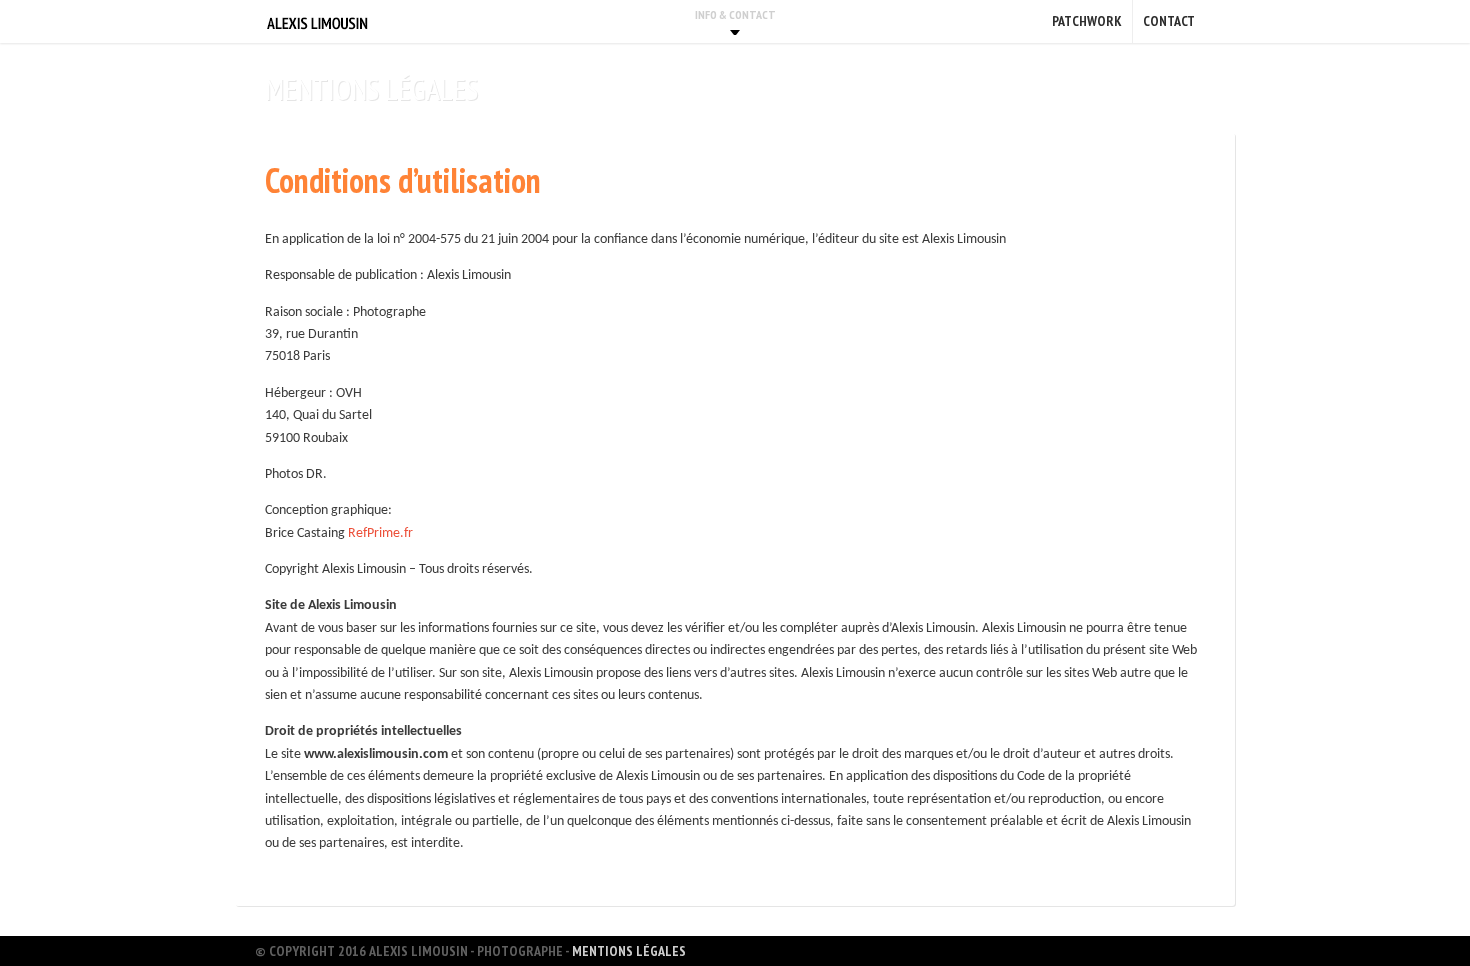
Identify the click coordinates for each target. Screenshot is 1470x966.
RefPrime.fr (380, 533)
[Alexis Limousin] (317, 21)
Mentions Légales (629, 951)
